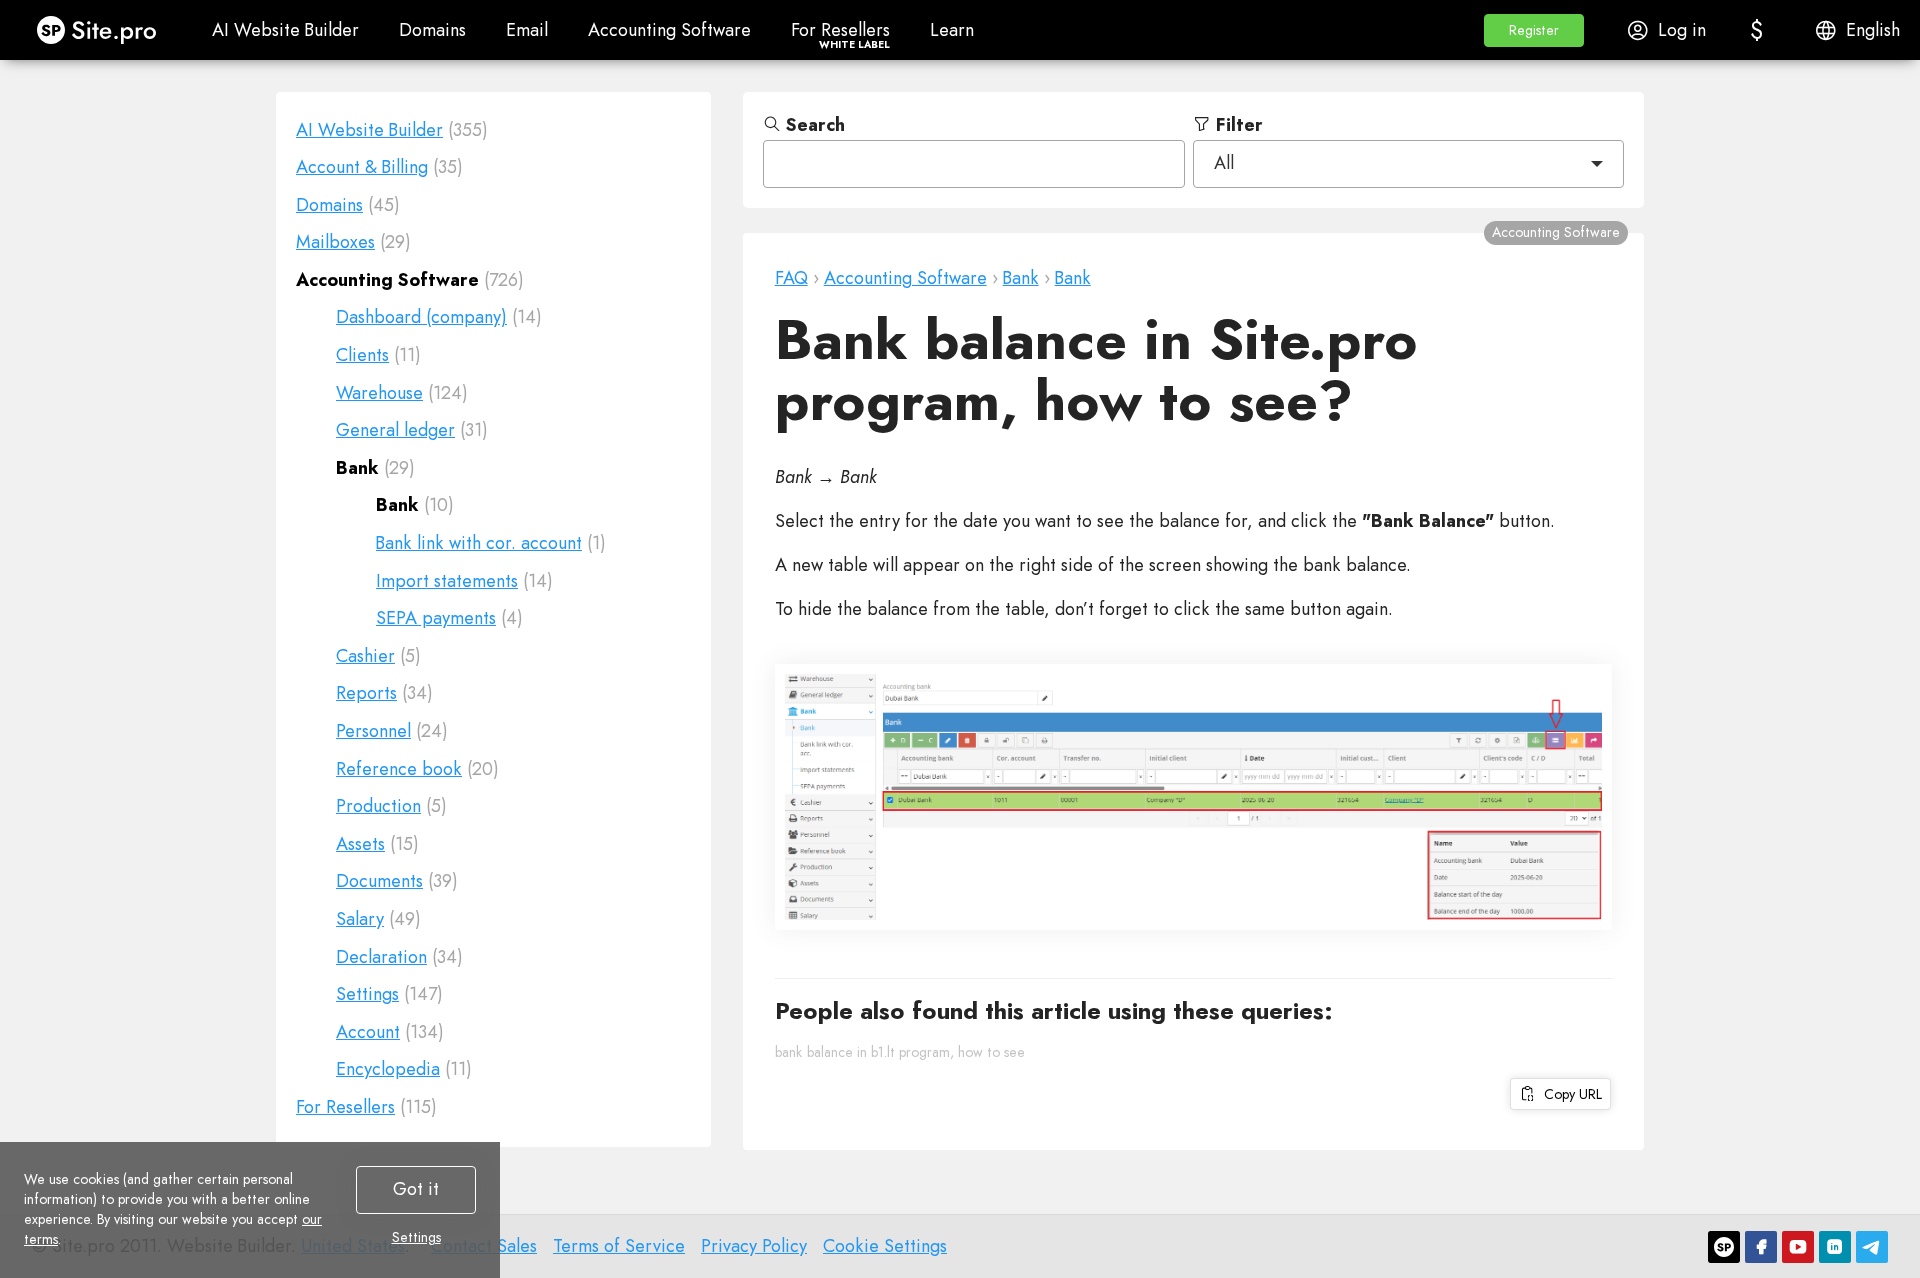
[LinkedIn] (1835, 1247)
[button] (1534, 30)
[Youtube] (1798, 1247)
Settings (416, 1237)
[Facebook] (1761, 1247)
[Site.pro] (1724, 1247)
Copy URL (1569, 1094)
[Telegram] (1872, 1247)
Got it (416, 1189)
